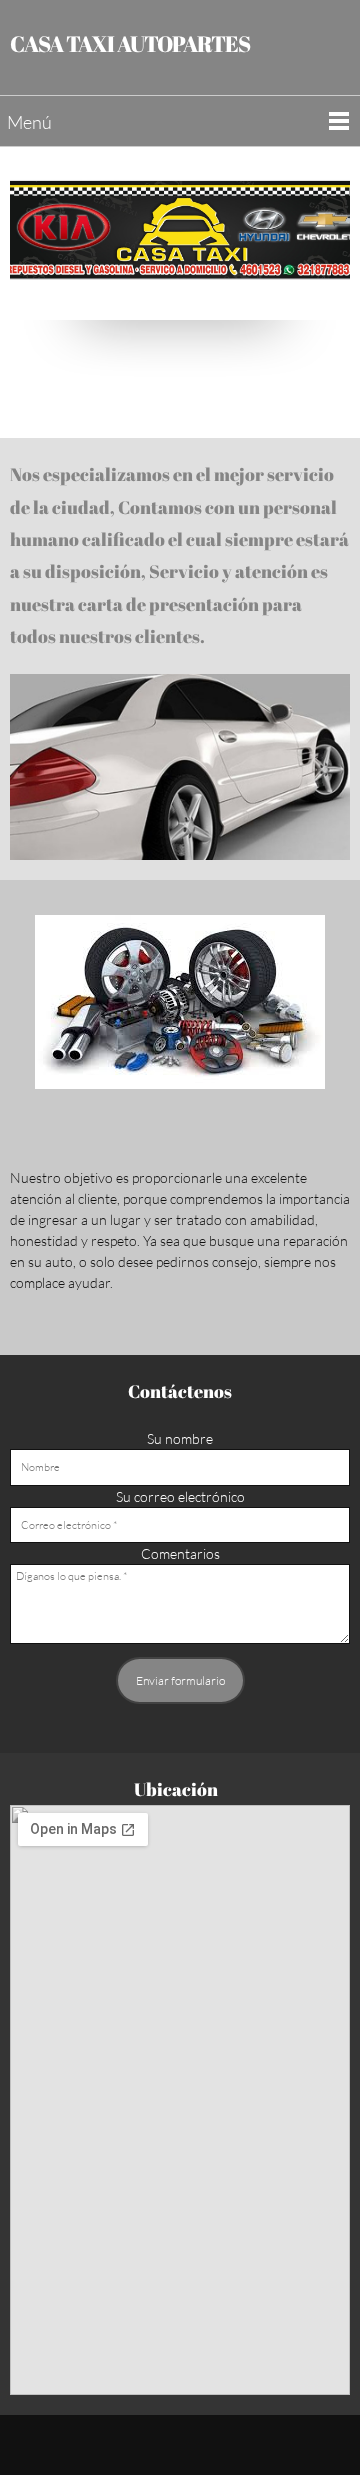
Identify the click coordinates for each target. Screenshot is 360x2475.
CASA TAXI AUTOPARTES (130, 43)
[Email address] (180, 369)
